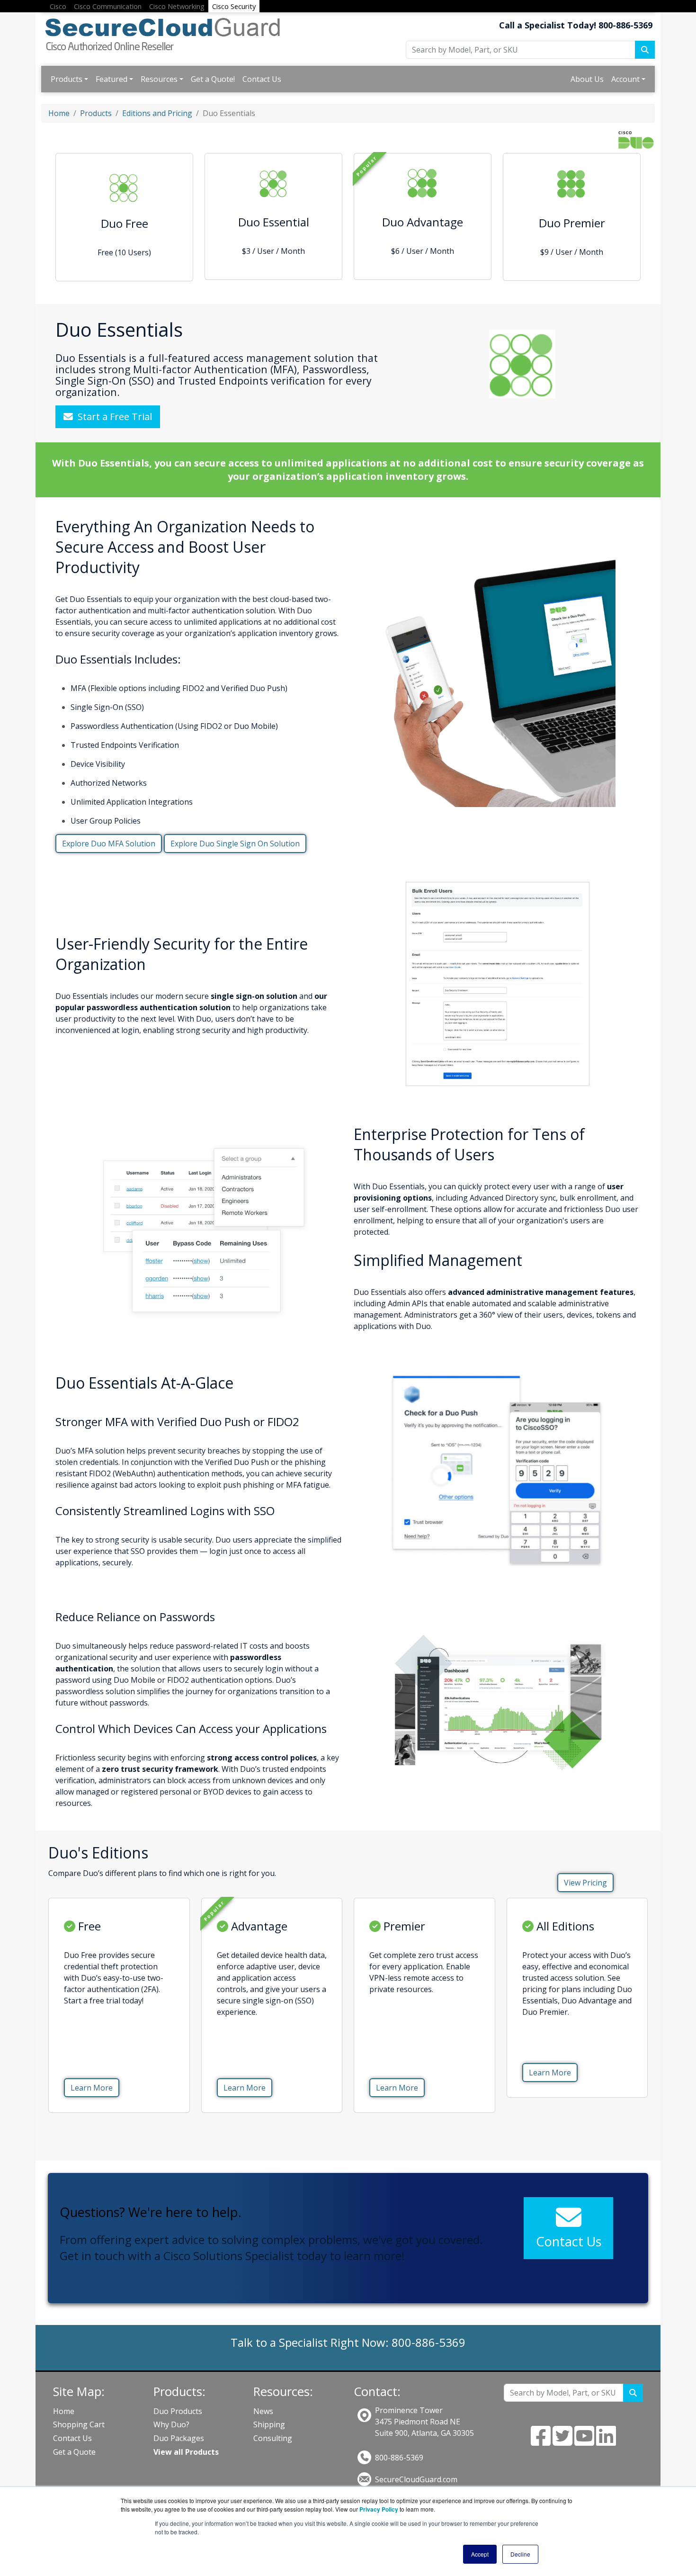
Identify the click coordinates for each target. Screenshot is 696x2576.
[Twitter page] (562, 2441)
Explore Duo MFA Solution (109, 844)
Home (59, 113)
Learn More (92, 2088)
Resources (159, 79)
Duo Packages (179, 2438)
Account (625, 79)
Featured (112, 79)
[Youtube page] (584, 2441)
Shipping (269, 2424)
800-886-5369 (399, 2458)
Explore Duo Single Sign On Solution (235, 844)
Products (67, 79)
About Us (587, 79)
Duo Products (178, 2411)
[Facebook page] (541, 2441)
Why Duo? (171, 2424)
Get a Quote (74, 2452)
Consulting (273, 2438)
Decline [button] (520, 2554)
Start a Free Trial (112, 417)
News (263, 2411)
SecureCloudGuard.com (416, 2479)
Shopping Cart (79, 2424)
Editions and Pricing (157, 113)
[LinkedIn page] (606, 2441)
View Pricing (585, 1883)
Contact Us (262, 79)
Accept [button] (480, 2554)
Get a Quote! (213, 79)
